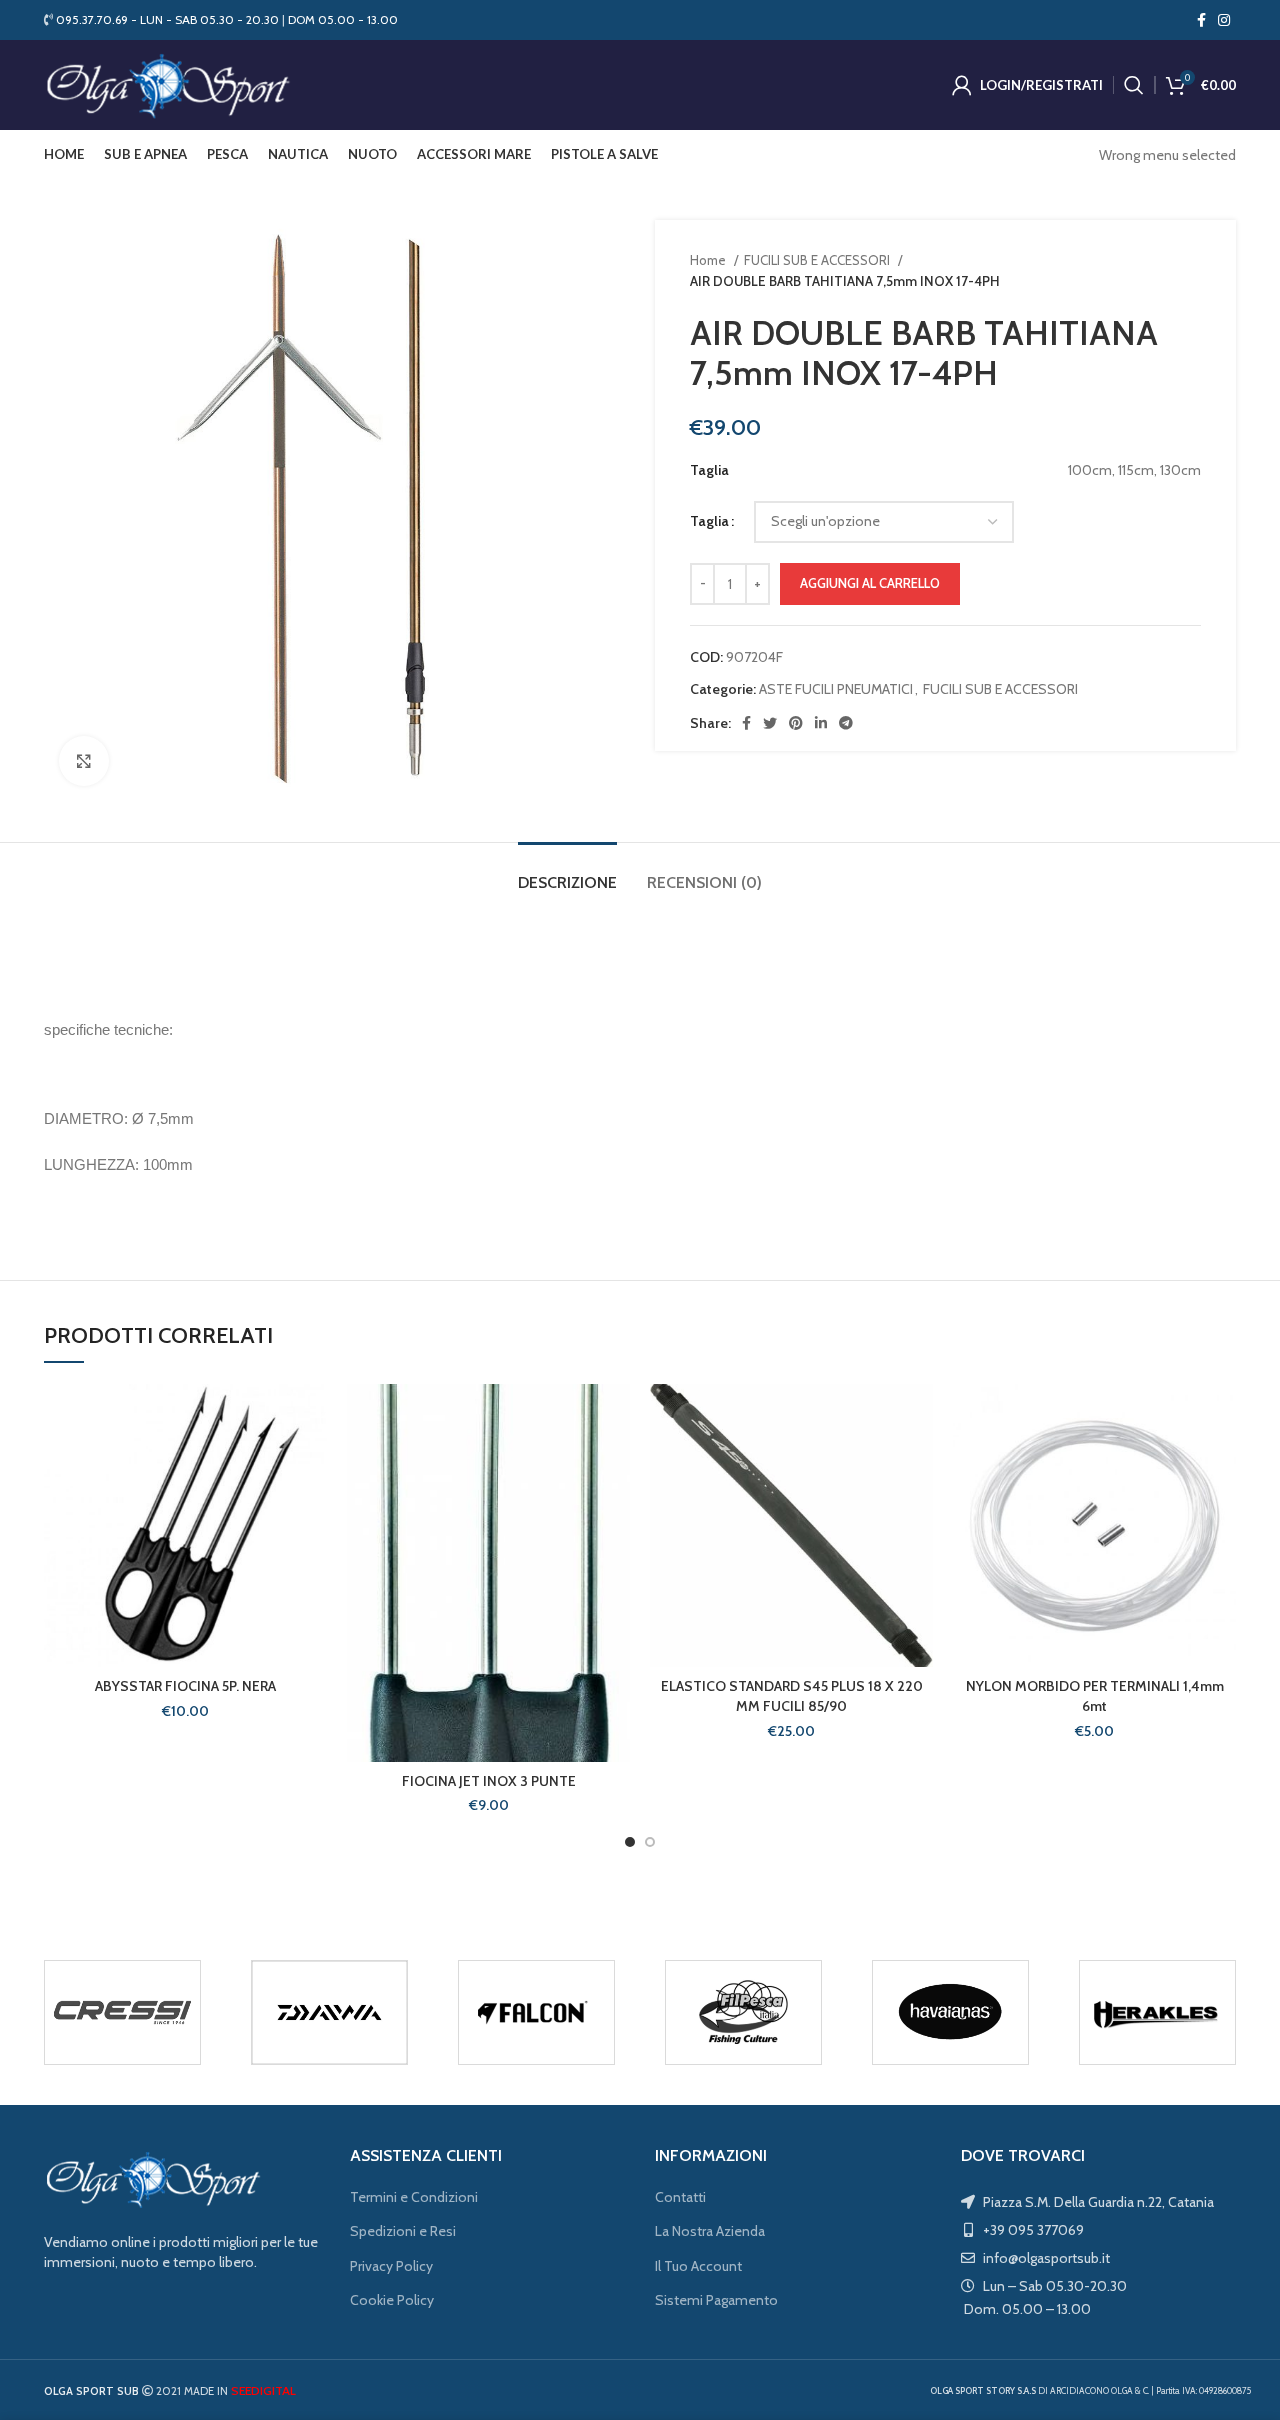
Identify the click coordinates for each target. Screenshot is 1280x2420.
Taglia (709, 521)
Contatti (680, 2197)
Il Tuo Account (698, 2266)
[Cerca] (1134, 85)
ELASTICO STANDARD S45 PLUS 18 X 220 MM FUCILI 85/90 (792, 1696)
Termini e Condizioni (414, 2197)
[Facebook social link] (1201, 20)
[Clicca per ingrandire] (84, 761)
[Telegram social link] (846, 723)
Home (709, 260)
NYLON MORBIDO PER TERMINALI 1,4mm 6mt (1095, 1696)
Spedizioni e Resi (403, 2231)
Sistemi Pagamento (716, 2300)
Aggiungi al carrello (870, 583)
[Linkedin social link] (821, 723)
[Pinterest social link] (796, 723)
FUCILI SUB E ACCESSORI (818, 260)
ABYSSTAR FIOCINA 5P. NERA (185, 1686)
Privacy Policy (391, 2266)
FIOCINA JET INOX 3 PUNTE (489, 1781)
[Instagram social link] (1224, 20)
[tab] (567, 872)
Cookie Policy (392, 2300)
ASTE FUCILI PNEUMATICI (836, 689)
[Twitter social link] (770, 723)
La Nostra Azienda (710, 2231)
